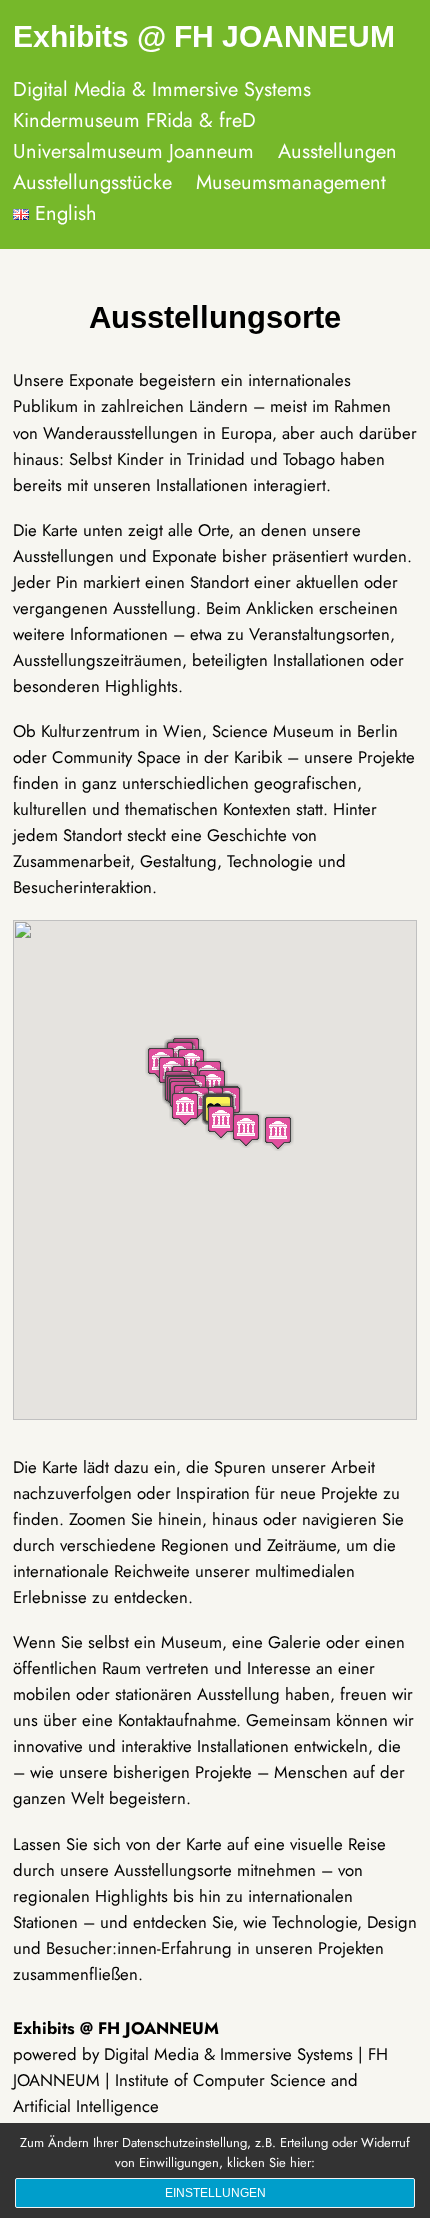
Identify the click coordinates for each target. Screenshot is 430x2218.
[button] (278, 1132)
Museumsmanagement (291, 182)
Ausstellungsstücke (92, 182)
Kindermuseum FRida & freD (134, 120)
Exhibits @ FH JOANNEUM (204, 36)
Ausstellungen (337, 151)
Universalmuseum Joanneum (133, 151)
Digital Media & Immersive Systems (162, 89)
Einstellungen (215, 2193)
